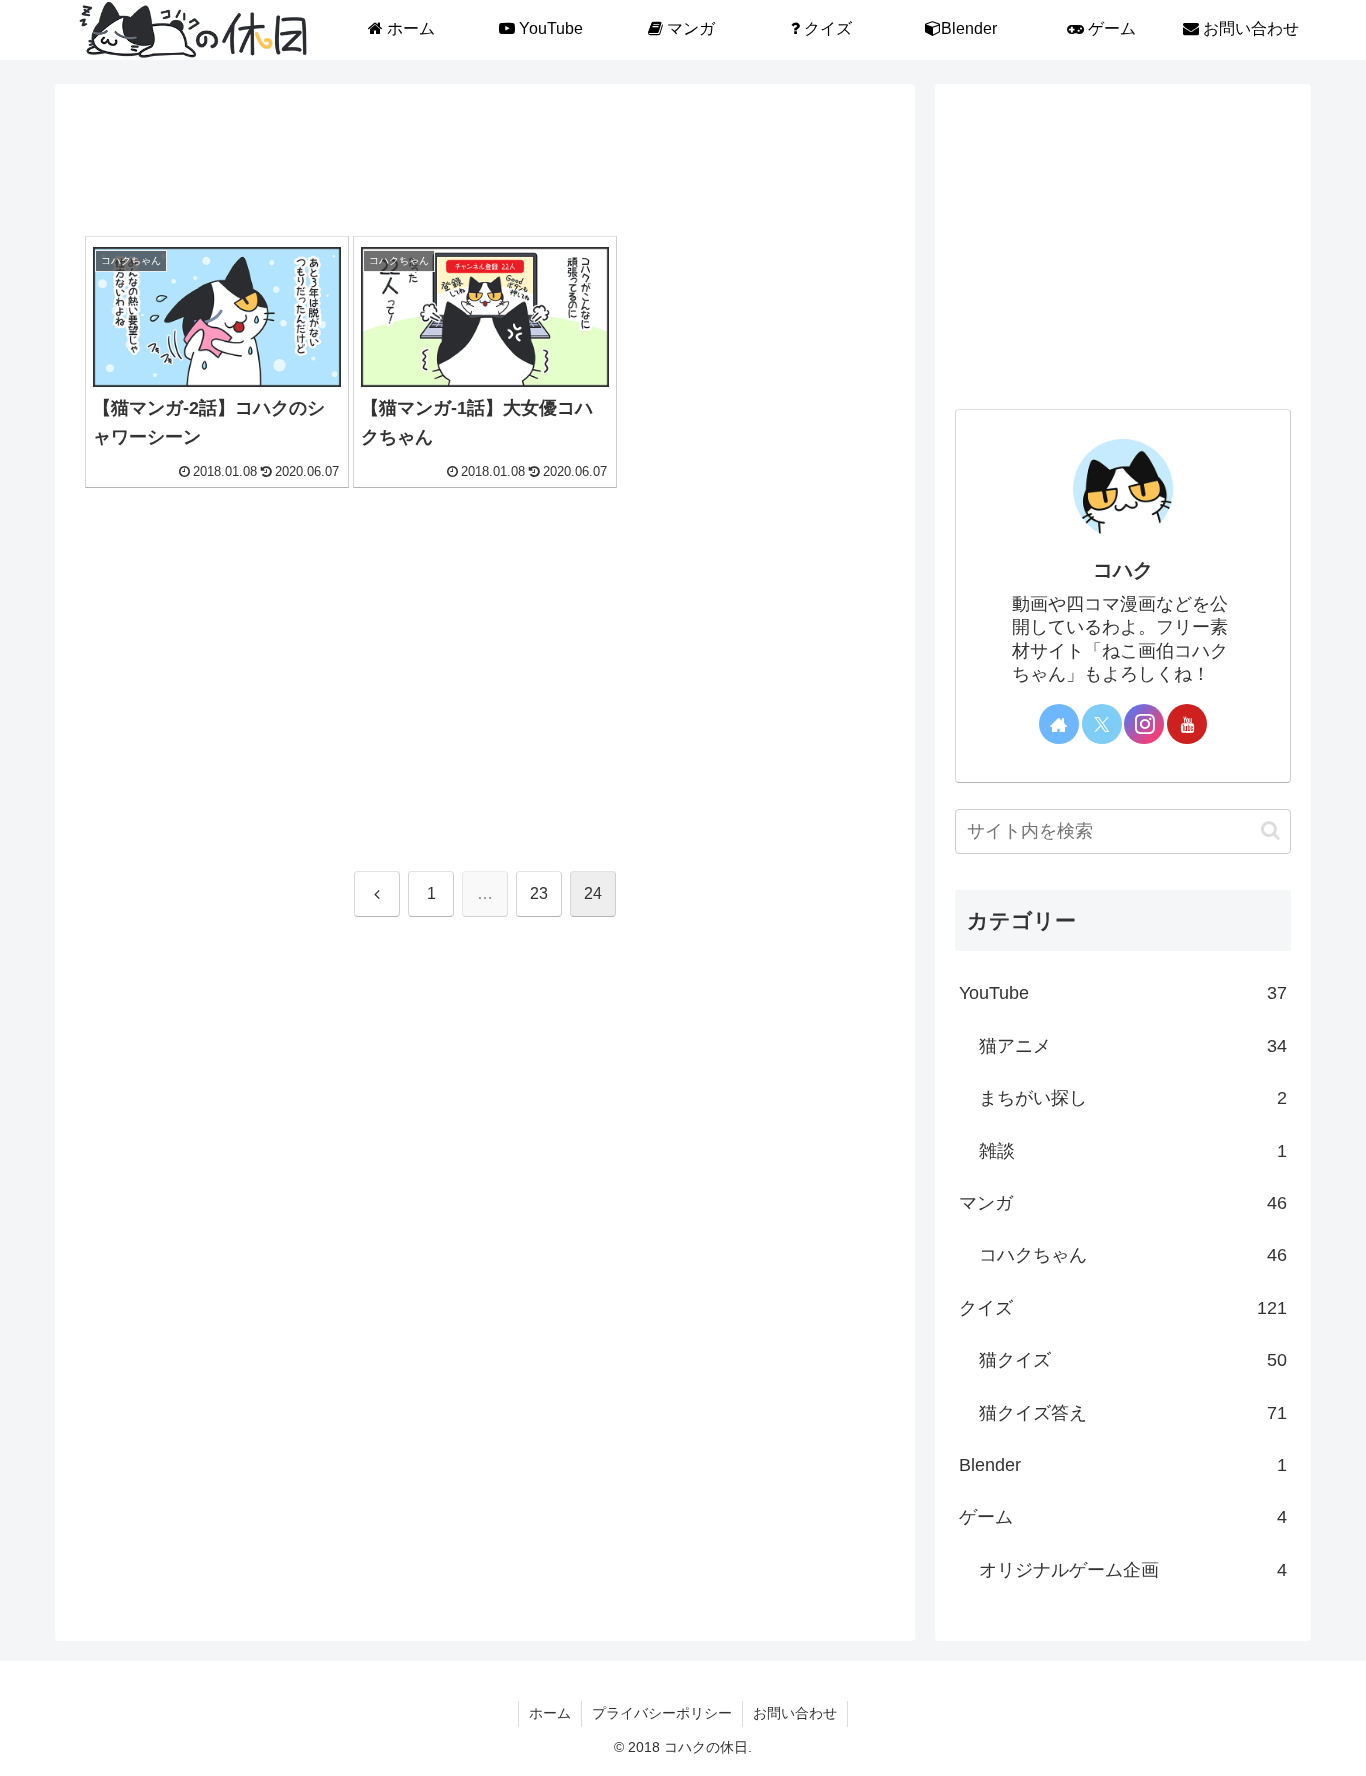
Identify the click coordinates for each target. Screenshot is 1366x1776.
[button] (1270, 830)
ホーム (550, 1713)
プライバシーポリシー (662, 1713)
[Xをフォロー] (1102, 724)
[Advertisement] (485, 166)
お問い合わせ (795, 1713)
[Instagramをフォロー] (1144, 724)
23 (539, 893)
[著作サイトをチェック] (1059, 724)
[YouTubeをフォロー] (1187, 724)
